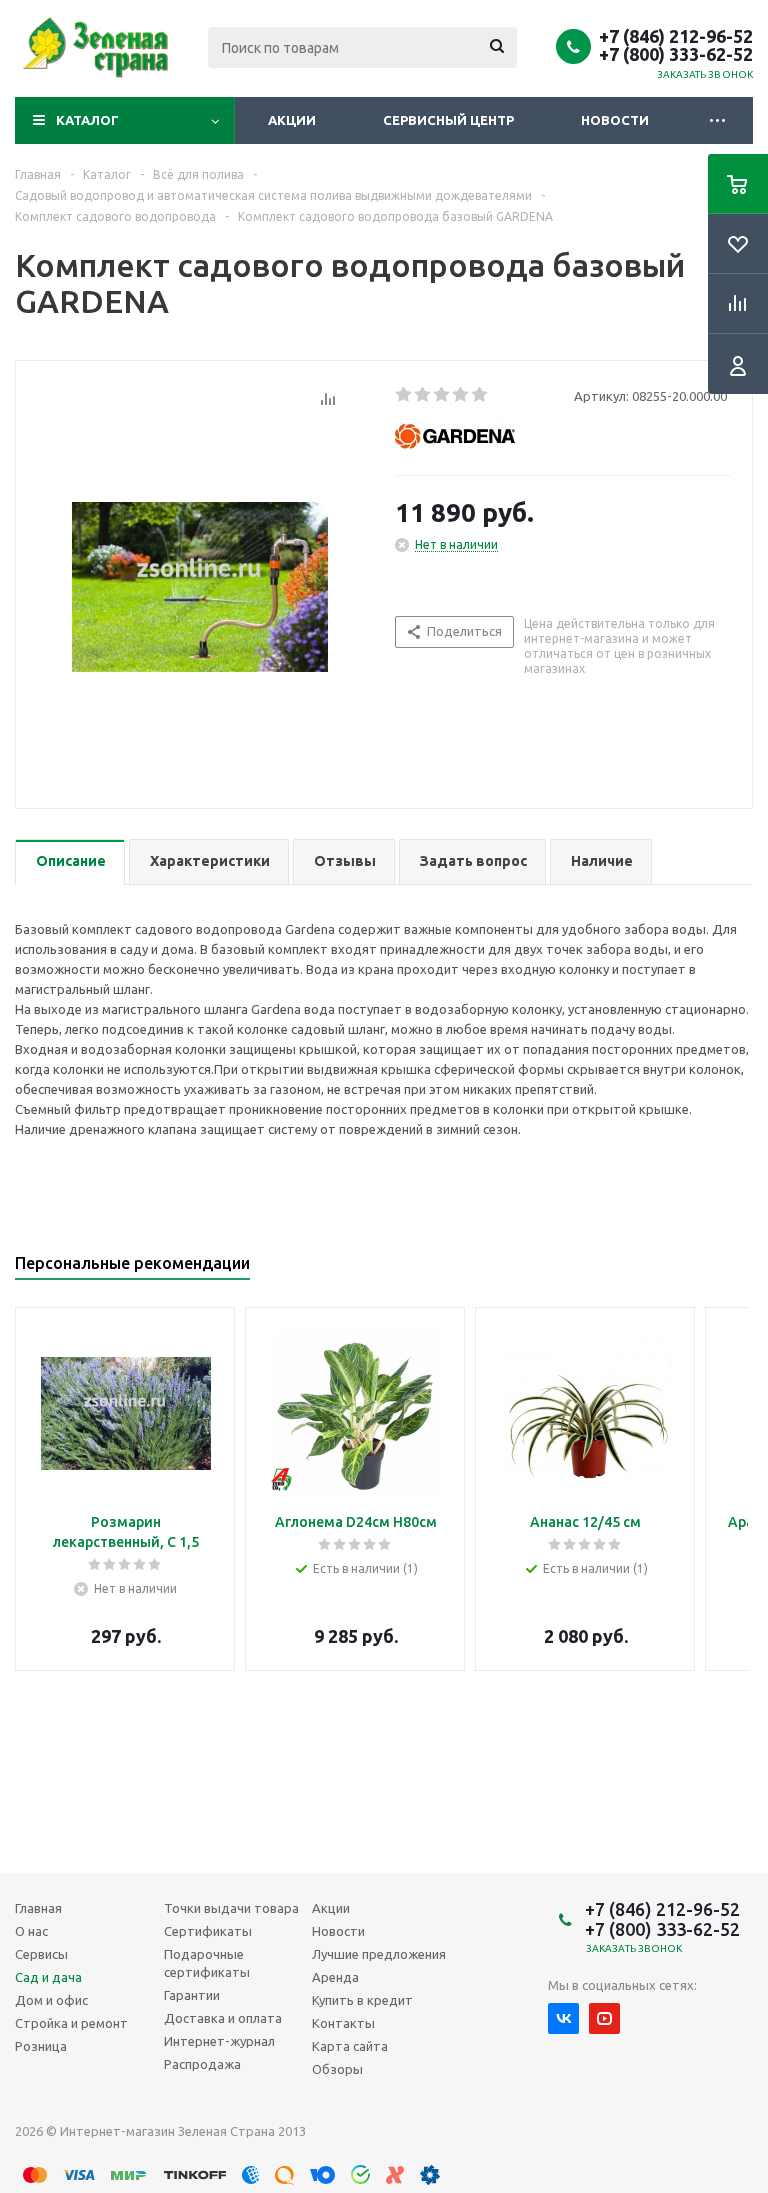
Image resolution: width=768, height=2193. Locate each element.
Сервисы (41, 1954)
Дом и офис (51, 2000)
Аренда (335, 1977)
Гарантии (192, 1995)
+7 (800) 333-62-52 (676, 54)
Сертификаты (208, 1931)
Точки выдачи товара (231, 1908)
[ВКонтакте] (563, 2018)
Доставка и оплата (223, 2018)
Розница (41, 2046)
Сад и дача (48, 1977)
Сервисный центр (448, 120)
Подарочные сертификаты (207, 1963)
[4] (461, 395)
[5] (480, 395)
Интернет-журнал (219, 2041)
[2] (423, 395)
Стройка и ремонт (71, 2023)
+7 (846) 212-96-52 (676, 36)
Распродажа (202, 2064)
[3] (442, 395)
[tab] (70, 862)
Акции (292, 120)
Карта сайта (350, 2046)
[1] (404, 395)
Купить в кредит (362, 2000)
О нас (31, 1931)
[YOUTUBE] (604, 2018)
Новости (615, 120)
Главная (38, 1908)
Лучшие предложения (379, 1954)
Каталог (87, 120)
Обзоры (337, 2069)
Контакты (343, 2023)
